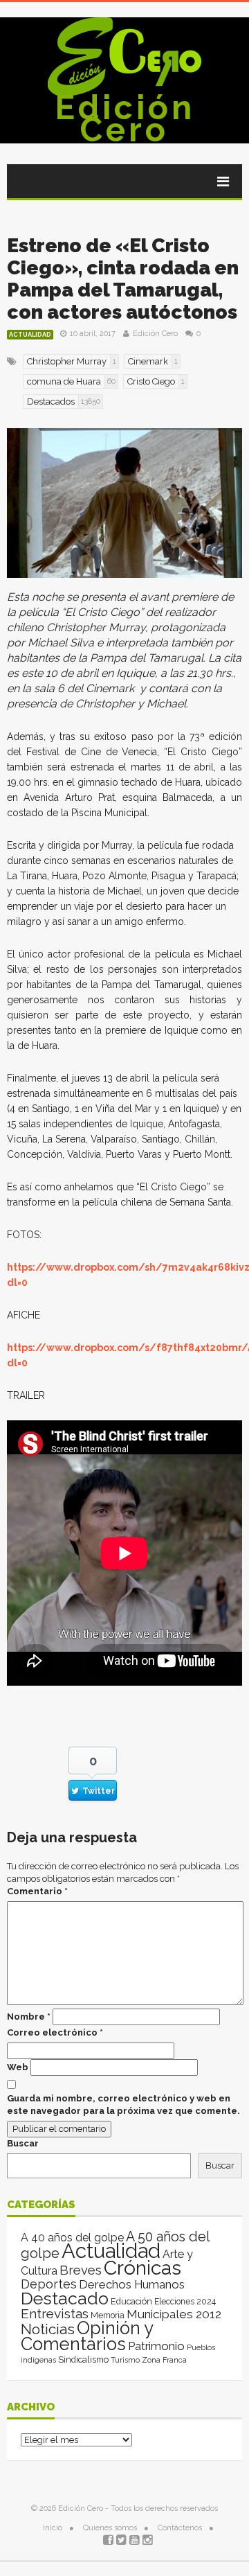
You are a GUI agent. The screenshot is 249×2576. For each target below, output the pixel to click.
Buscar (23, 2143)
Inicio (53, 2528)
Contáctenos (180, 2528)
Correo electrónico (55, 2032)
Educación (131, 2301)
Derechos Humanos (132, 2284)
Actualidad (30, 335)
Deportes (49, 2284)
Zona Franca (164, 2360)
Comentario (37, 1891)
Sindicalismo (83, 2359)
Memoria (108, 2315)
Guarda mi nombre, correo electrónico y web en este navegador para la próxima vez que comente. (123, 2105)
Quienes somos (110, 2528)
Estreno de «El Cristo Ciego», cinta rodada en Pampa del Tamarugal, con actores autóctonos (123, 279)
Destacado (65, 2298)
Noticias (48, 2329)
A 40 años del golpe (72, 2238)
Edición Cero (125, 118)
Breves (81, 2270)
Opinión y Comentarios (87, 2336)
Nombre (29, 2017)
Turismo (125, 2360)
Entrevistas (55, 2314)
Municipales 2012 (174, 2314)
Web (18, 2067)
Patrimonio (156, 2346)
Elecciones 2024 (185, 2302)
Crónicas (142, 2268)
